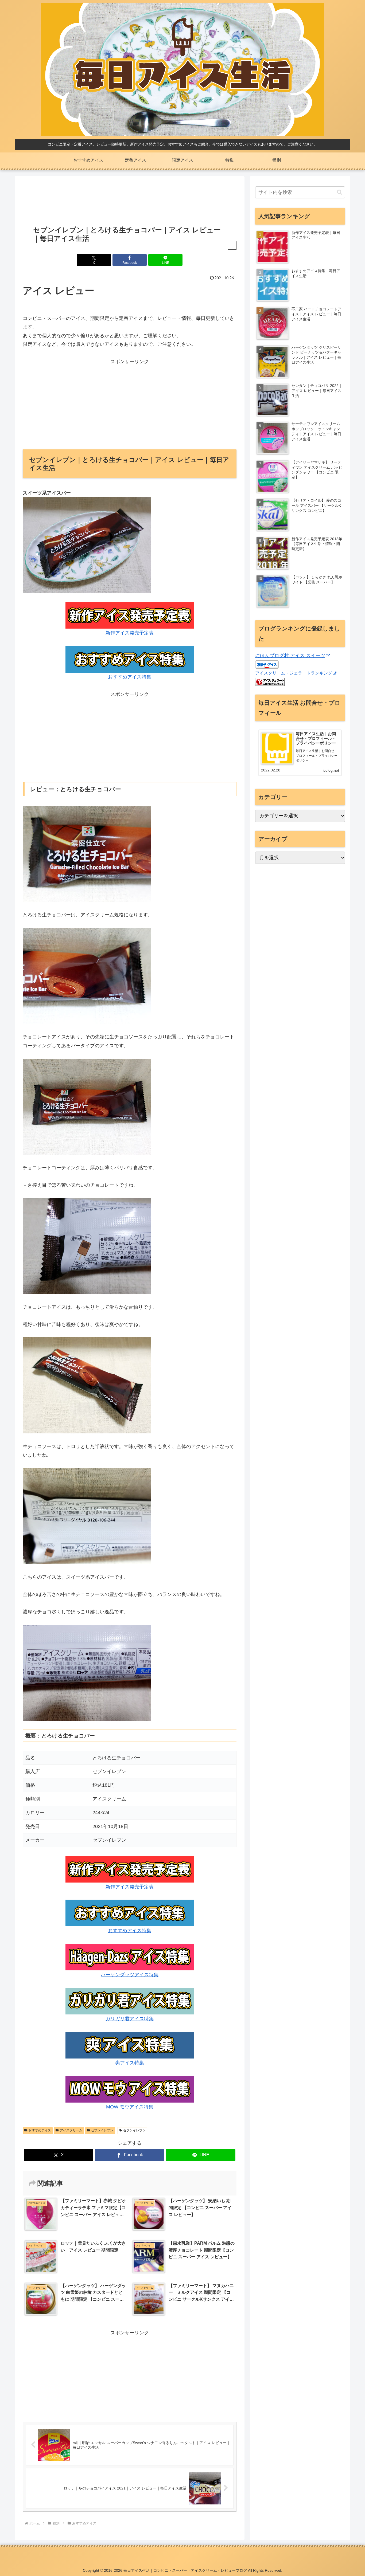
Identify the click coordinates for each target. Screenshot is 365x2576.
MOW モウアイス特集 (130, 2107)
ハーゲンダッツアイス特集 (130, 1975)
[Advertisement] (130, 198)
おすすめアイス (40, 2130)
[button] (339, 192)
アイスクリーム (71, 2130)
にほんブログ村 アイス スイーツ (290, 656)
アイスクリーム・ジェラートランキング (294, 673)
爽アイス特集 (130, 2063)
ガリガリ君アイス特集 (130, 2019)
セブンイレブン (102, 2130)
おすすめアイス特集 (130, 677)
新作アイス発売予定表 (130, 633)
